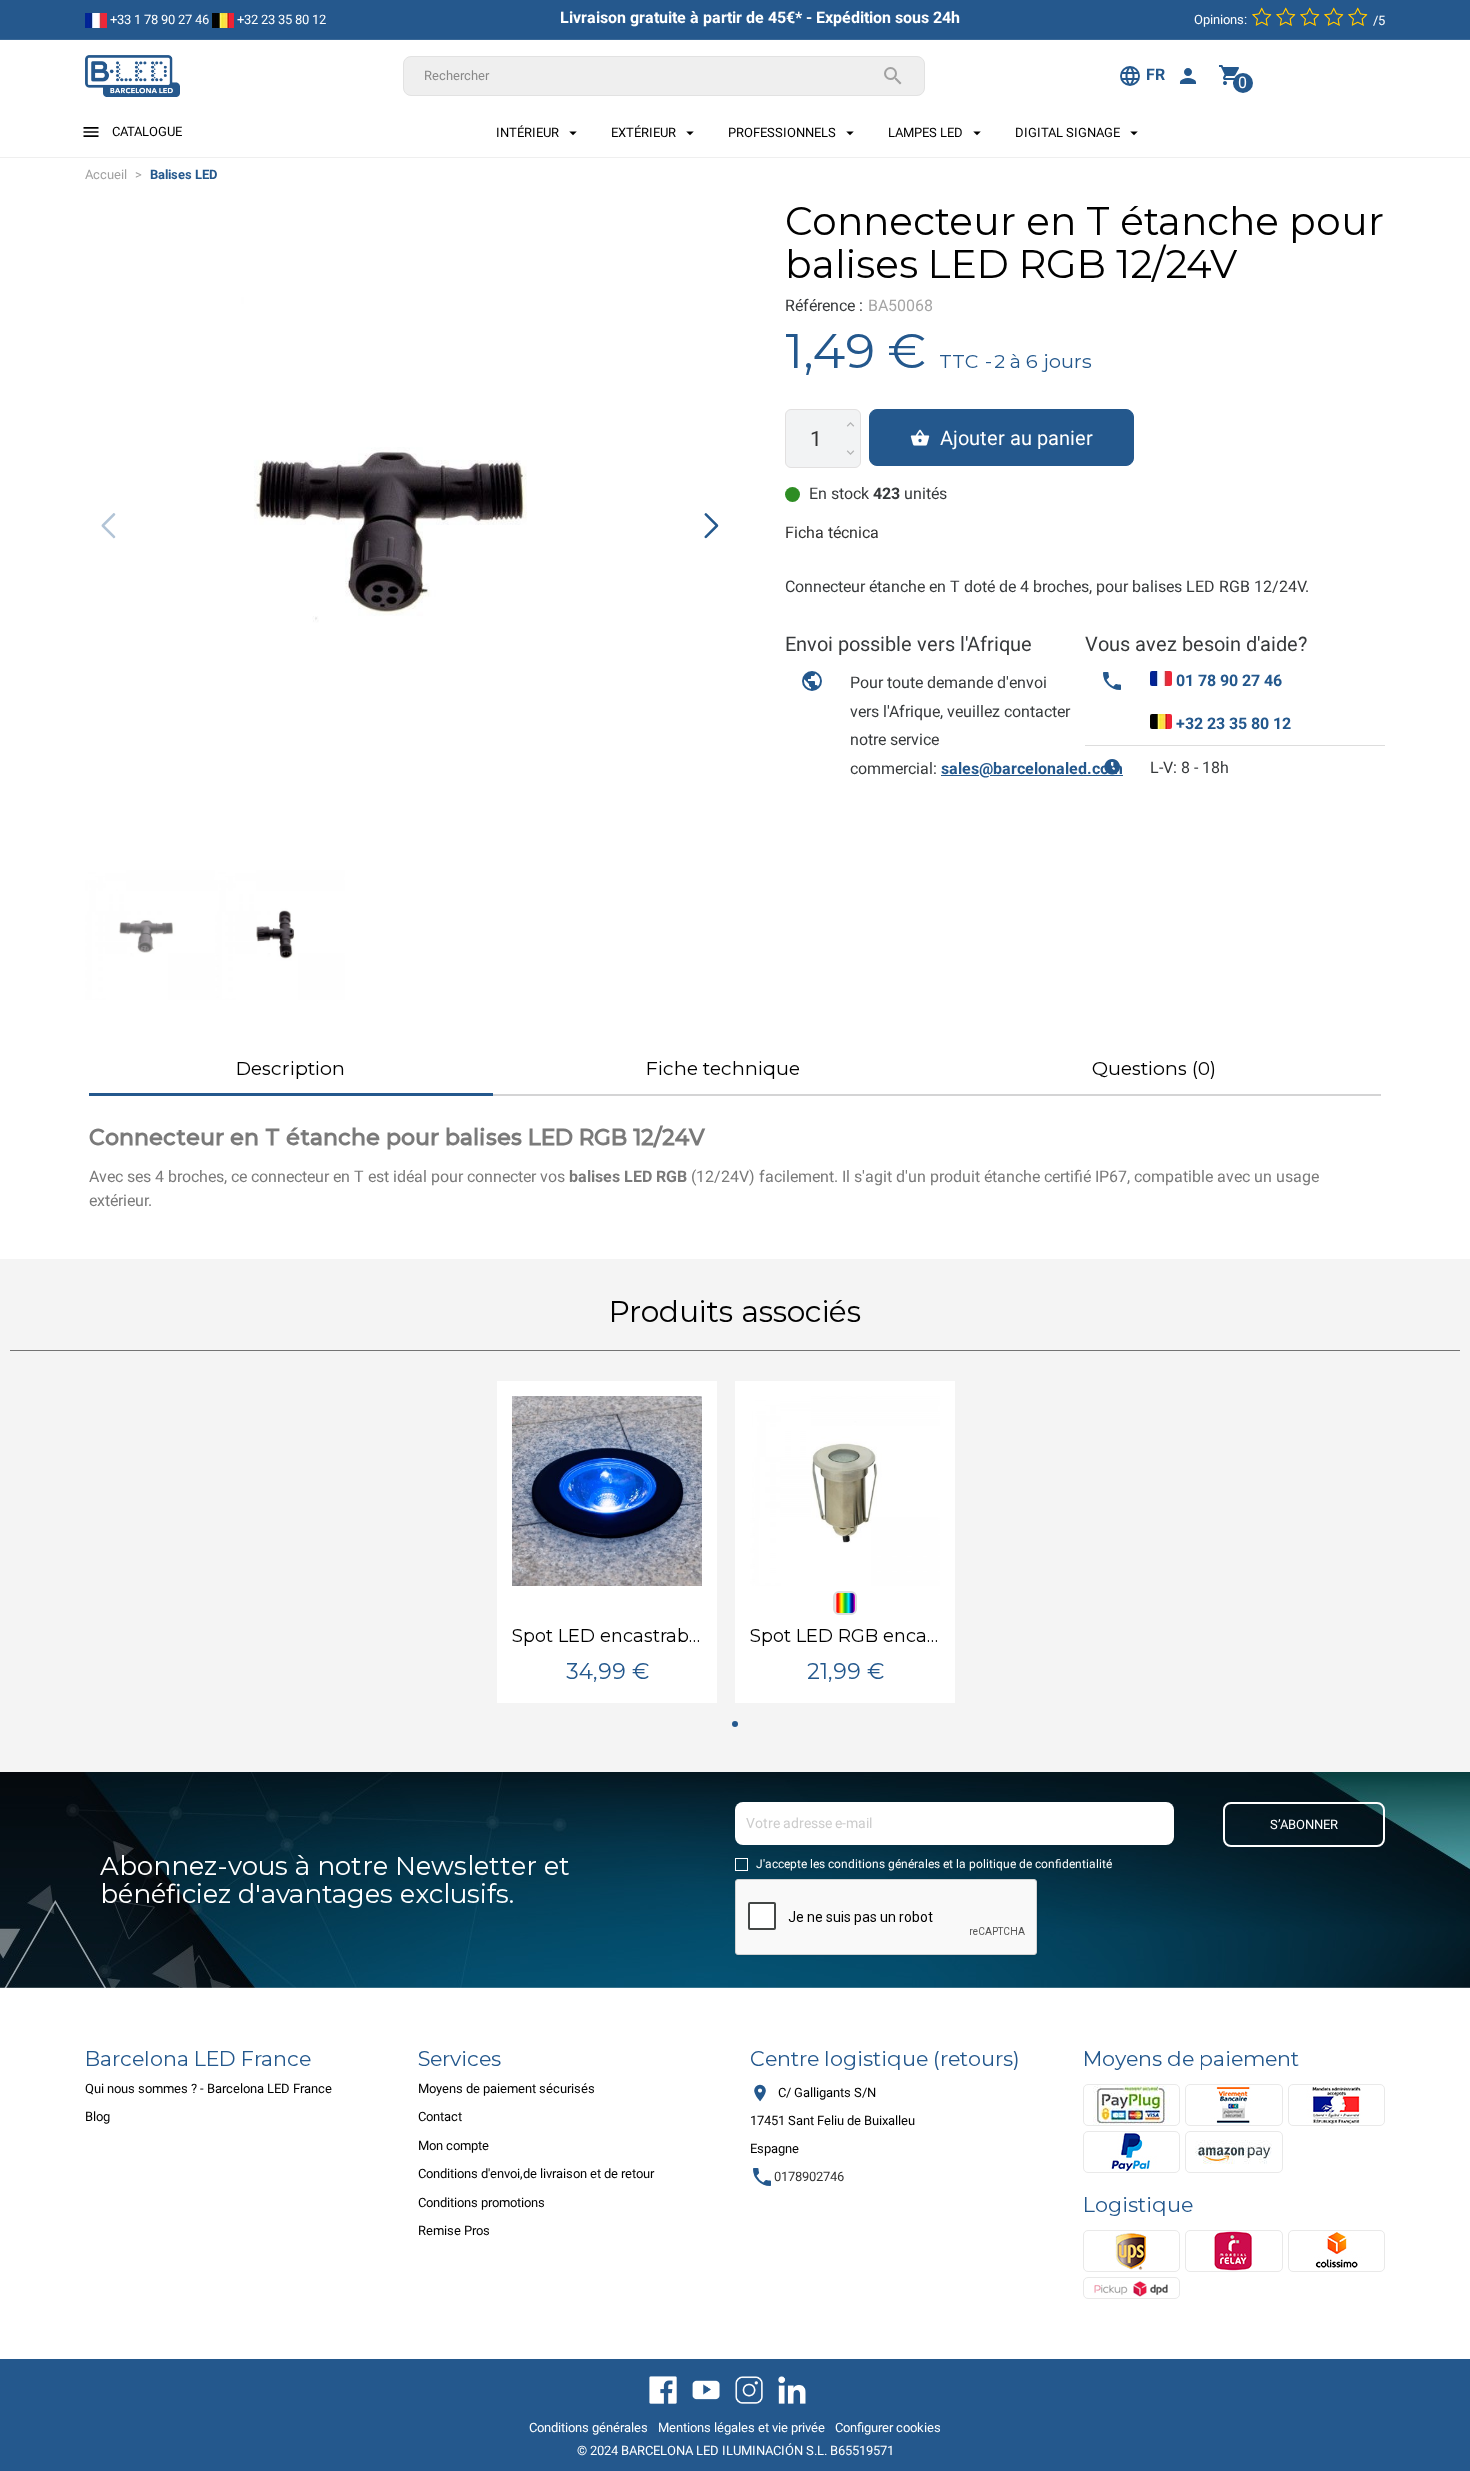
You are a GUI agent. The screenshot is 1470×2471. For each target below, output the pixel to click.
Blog (97, 2116)
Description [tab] (290, 1068)
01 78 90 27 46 (1229, 680)
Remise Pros (454, 2230)
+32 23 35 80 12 (280, 19)
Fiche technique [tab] (723, 1068)
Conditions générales (588, 2427)
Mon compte (453, 2145)
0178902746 (797, 2176)
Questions (1154, 1068)
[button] (711, 525)
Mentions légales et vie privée (741, 2427)
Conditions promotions (481, 2202)
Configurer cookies (888, 2427)
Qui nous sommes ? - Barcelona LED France (208, 2088)
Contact (440, 2116)
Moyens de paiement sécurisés (506, 2088)
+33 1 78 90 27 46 (158, 19)
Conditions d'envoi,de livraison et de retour (536, 2173)
